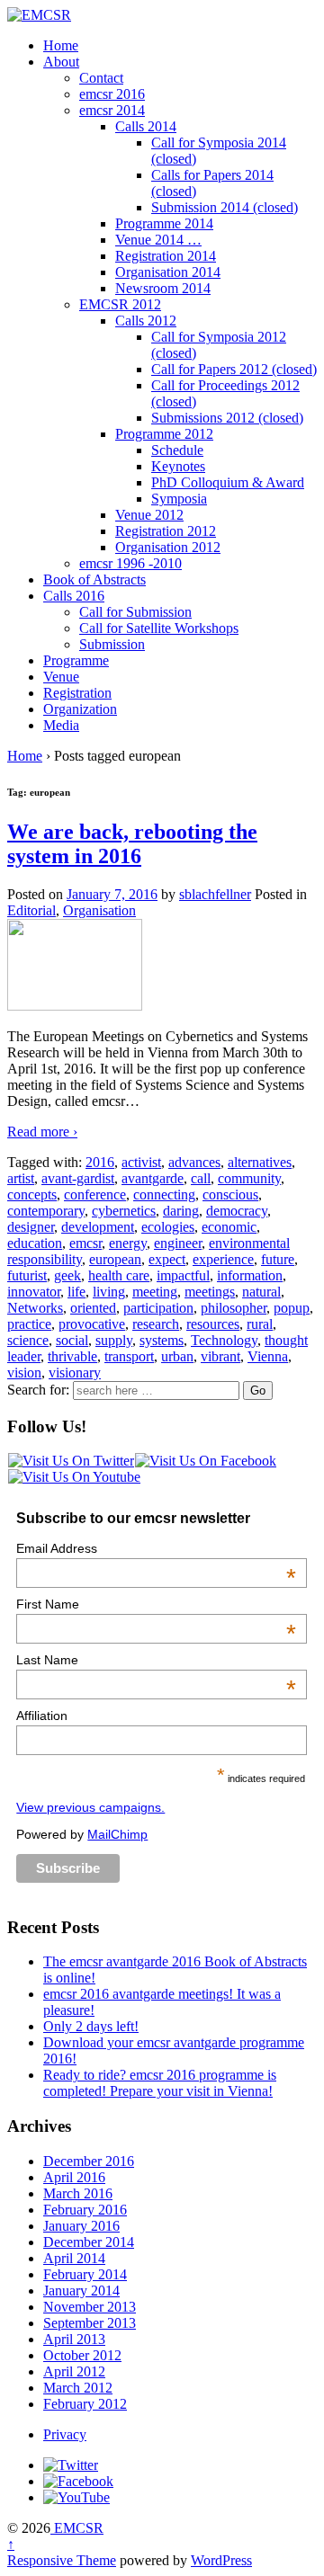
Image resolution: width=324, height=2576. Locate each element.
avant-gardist (78, 1178)
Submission (112, 644)
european (115, 1259)
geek (67, 1275)
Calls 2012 (146, 321)
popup (292, 1308)
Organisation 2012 (168, 547)
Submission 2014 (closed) (225, 207)
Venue (61, 677)
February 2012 (85, 2404)
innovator (34, 1292)
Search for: (38, 1390)
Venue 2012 (149, 515)
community (249, 1178)
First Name (156, 1604)
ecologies (168, 1227)
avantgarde (153, 1178)
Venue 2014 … (158, 240)
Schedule (177, 450)
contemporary (46, 1211)
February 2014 (85, 2274)
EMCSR (77, 2528)
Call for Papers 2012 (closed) (234, 369)
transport (129, 1356)
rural (260, 1324)
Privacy (65, 2434)
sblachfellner (215, 894)
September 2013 (90, 2323)
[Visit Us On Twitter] (71, 1461)
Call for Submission (135, 612)
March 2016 (78, 2193)
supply (114, 1340)
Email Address (156, 1548)
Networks (35, 1308)
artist (21, 1178)
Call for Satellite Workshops (159, 628)
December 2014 (89, 2242)
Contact (101, 78)
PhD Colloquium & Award (228, 482)
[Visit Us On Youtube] (74, 1477)
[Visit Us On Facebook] (205, 1461)
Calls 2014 (146, 126)
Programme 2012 (164, 434)
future (278, 1259)
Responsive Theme (62, 2560)
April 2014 (74, 2258)
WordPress (221, 2560)
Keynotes (178, 466)
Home (61, 45)
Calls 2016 (74, 596)
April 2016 (74, 2177)
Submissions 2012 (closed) (227, 418)
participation (158, 1308)
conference (95, 1194)
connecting (164, 1194)
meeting (155, 1292)
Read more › (42, 1132)
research (156, 1324)
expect (167, 1259)
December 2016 (89, 2161)
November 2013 (90, 2307)
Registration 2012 (166, 531)
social (72, 1340)
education (35, 1243)
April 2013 (74, 2339)
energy (128, 1243)
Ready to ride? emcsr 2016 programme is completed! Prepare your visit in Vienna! (160, 2083)
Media (61, 725)
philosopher (234, 1308)
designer (31, 1227)
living (109, 1292)
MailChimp (117, 1834)
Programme (76, 660)
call (201, 1178)
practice (29, 1324)
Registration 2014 (166, 256)
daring (181, 1211)
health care (119, 1275)
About (61, 62)
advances (194, 1162)
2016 (100, 1162)
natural (261, 1292)
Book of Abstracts (94, 579)
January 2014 (81, 2291)
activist (141, 1162)
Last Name (156, 1660)
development (98, 1227)
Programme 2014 (164, 223)
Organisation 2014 (168, 272)
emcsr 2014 (112, 110)
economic (229, 1227)
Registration (77, 693)
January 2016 (81, 2226)
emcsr (85, 1243)
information (250, 1275)
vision (24, 1373)
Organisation (99, 910)
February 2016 (85, 2210)
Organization (80, 709)
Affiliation (42, 1716)
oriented (93, 1308)
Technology (224, 1340)
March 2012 (78, 2388)
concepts (32, 1194)
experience (223, 1259)
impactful (183, 1275)
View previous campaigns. (90, 1807)
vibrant (220, 1356)
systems (162, 1340)
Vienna (268, 1356)
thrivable (72, 1356)
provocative (92, 1324)
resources (213, 1324)
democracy (237, 1211)
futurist (27, 1275)
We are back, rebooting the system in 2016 (132, 844)
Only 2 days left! (91, 2026)
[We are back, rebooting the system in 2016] (75, 1006)
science (28, 1340)
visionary (75, 1373)
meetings (210, 1292)
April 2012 (74, 2371)
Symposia (179, 499)
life (76, 1292)
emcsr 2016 (112, 94)
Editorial (31, 910)
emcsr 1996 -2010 (130, 563)
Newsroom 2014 (163, 288)
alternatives (260, 1162)
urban (177, 1356)
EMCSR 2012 (120, 304)
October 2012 (82, 2355)
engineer (178, 1243)
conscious (230, 1194)
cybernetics (124, 1211)
